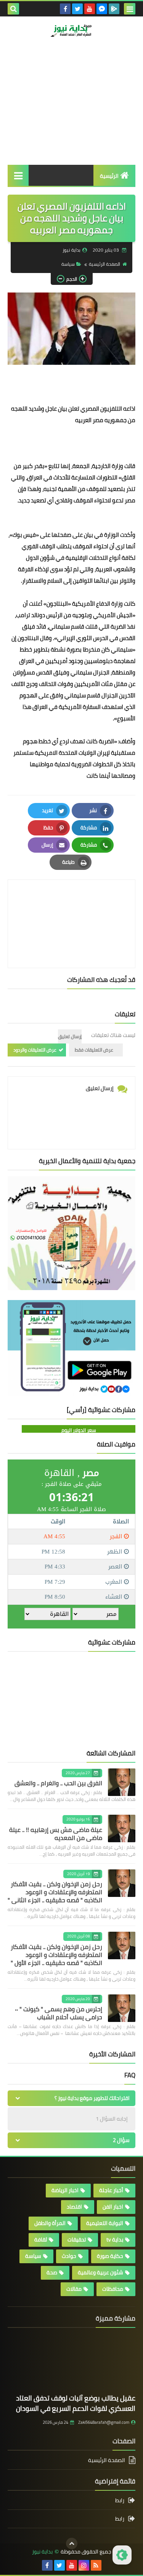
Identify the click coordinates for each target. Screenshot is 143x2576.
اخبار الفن (113, 2207)
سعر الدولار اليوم (79, 1430)
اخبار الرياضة (65, 2190)
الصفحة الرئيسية (104, 264)
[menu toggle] (130, 9)
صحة (52, 2272)
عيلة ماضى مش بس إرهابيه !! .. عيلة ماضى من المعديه (56, 1834)
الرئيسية (109, 176)
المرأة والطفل (50, 2223)
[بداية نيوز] (71, 30)
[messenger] (102, 9)
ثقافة (41, 2240)
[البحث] (13, 9)
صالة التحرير (105, 63)
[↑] (72, 2543)
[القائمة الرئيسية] (18, 175)
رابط (120, 2501)
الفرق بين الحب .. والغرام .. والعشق (58, 1783)
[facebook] (65, 9)
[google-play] (114, 9)
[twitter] (77, 9)
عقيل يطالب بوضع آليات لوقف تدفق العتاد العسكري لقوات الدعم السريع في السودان (76, 2403)
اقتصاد (74, 2207)
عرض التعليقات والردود (35, 1050)
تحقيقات (77, 2240)
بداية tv (115, 2240)
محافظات (113, 2289)
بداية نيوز (42, 2552)
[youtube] (90, 9)
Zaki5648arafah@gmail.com (104, 2422)
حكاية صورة (110, 2256)
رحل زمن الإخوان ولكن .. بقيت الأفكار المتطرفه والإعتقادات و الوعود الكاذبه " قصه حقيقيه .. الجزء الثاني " (55, 1892)
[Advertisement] (71, 114)
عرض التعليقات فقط (94, 1050)
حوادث (69, 2256)
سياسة (68, 264)
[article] (71, 906)
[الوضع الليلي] (122, 2555)
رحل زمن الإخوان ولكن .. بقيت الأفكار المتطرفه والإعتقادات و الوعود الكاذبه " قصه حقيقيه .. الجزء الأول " (56, 1955)
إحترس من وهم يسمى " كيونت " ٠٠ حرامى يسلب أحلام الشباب (59, 2013)
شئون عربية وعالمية (100, 2272)
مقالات (74, 2289)
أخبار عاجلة (111, 2190)
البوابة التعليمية (105, 2223)
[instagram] (84, 2565)
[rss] (96, 2565)
